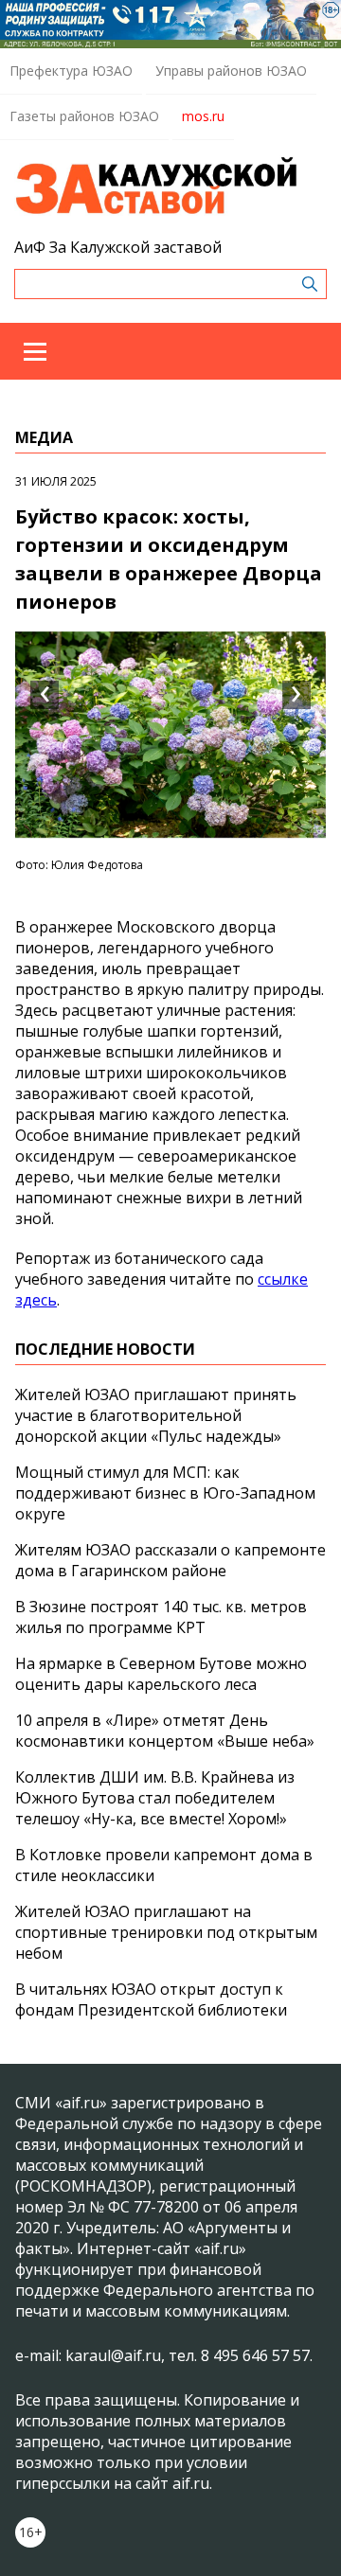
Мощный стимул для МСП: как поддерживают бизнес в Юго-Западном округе (165, 1493)
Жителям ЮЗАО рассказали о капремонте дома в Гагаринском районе (170, 1560)
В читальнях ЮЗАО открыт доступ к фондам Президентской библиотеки (151, 1999)
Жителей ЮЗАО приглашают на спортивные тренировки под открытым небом (166, 1932)
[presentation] (45, 695)
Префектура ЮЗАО (71, 71)
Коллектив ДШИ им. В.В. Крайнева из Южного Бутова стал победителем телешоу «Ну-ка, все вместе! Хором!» (155, 1798)
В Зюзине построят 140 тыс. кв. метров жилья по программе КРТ (161, 1617)
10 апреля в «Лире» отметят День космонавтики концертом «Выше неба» (165, 1731)
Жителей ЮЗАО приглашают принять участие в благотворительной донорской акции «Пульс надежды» (156, 1415)
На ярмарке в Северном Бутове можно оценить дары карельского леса (161, 1674)
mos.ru (203, 116)
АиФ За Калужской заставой (118, 247)
